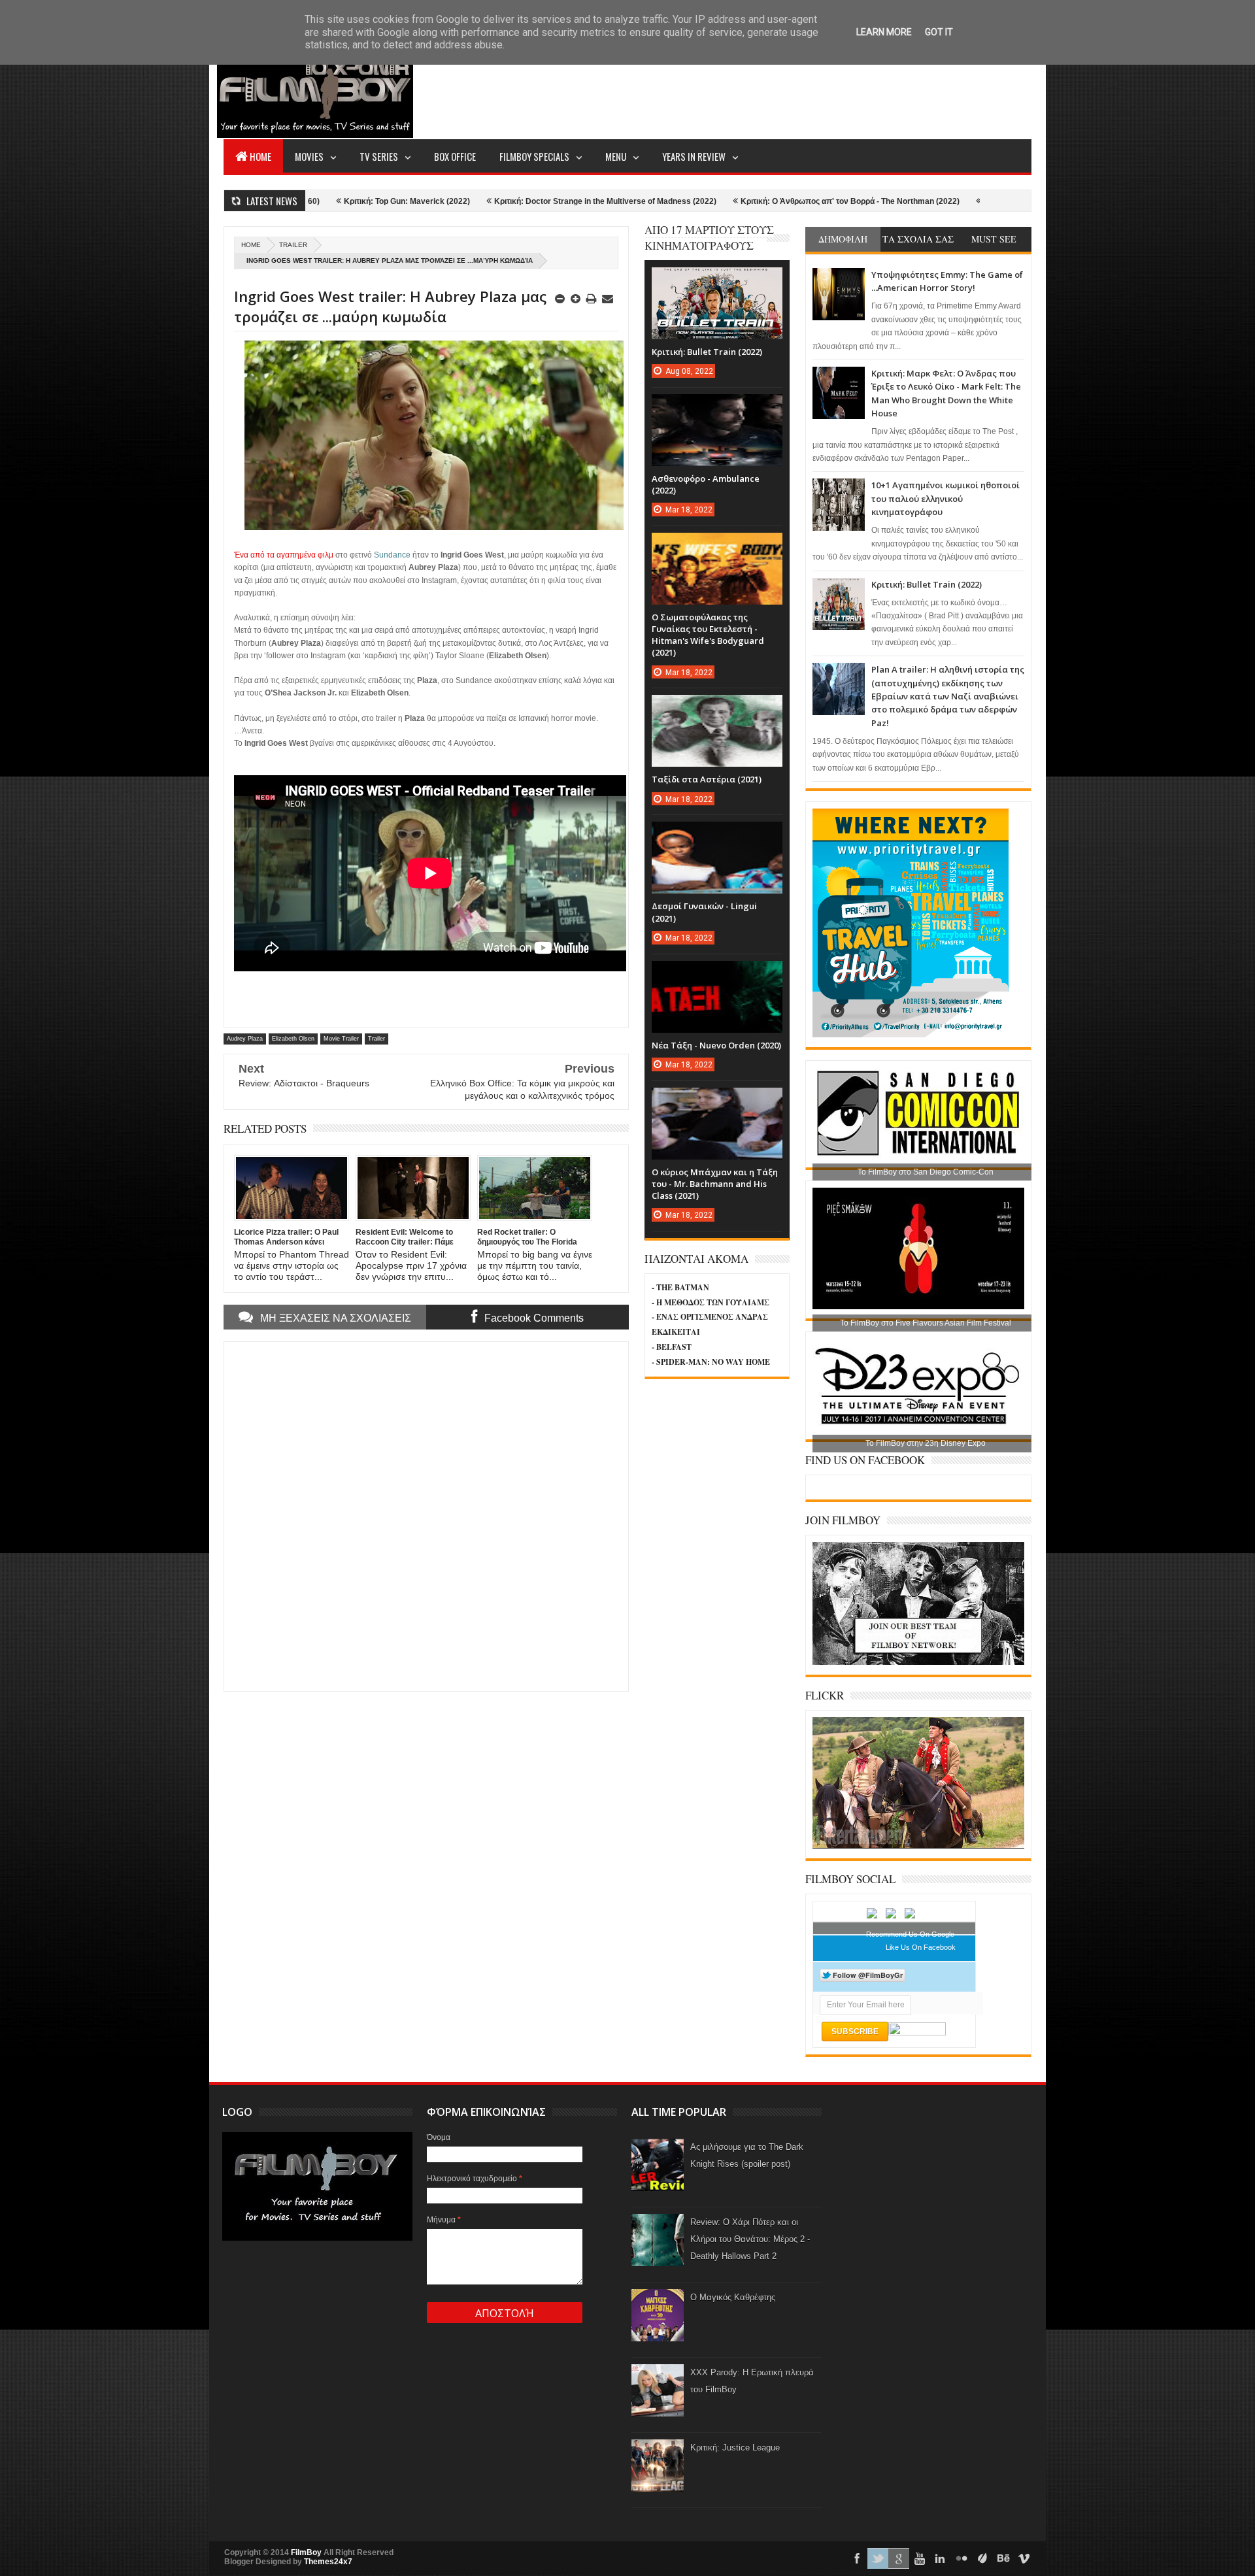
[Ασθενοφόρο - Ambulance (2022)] (717, 407)
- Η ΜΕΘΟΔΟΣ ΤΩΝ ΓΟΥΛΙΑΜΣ (711, 1302)
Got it (939, 32)
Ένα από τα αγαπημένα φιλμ (284, 555)
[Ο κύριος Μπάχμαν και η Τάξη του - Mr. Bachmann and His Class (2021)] (717, 1101)
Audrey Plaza (245, 1039)
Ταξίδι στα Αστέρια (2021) (707, 779)
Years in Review (694, 156)
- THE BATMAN (680, 1287)
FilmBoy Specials (534, 156)
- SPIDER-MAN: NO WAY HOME (711, 1362)
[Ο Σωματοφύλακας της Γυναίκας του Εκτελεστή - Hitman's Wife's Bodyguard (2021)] (717, 546)
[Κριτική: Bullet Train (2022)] (717, 280)
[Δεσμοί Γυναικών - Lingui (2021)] (717, 835)
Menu (616, 156)
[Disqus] (426, 1515)
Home (260, 156)
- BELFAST (672, 1347)
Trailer (293, 245)
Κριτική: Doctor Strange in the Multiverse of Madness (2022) (481, 201)
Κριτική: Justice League (735, 2448)
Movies (309, 156)
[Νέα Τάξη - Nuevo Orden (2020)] (717, 974)
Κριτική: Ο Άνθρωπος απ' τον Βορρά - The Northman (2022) (726, 201)
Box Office (455, 156)
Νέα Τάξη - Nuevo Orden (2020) (716, 1045)
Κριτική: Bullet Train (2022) (927, 584)
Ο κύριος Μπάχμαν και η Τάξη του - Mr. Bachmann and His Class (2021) (715, 1184)
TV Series (379, 156)
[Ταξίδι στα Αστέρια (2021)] (717, 708)
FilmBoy (306, 2552)
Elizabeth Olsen (293, 1039)
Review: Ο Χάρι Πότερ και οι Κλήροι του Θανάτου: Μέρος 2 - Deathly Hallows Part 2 (750, 2239)
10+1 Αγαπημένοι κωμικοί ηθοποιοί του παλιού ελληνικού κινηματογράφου (945, 498)
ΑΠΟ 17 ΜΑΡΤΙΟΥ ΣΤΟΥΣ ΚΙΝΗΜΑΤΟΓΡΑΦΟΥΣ (709, 238)
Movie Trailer (341, 1039)
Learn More (884, 32)
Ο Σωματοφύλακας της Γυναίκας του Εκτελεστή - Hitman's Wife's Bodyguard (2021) (708, 635)
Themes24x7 (328, 2562)
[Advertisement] (794, 89)
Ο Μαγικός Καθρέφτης (733, 2297)
